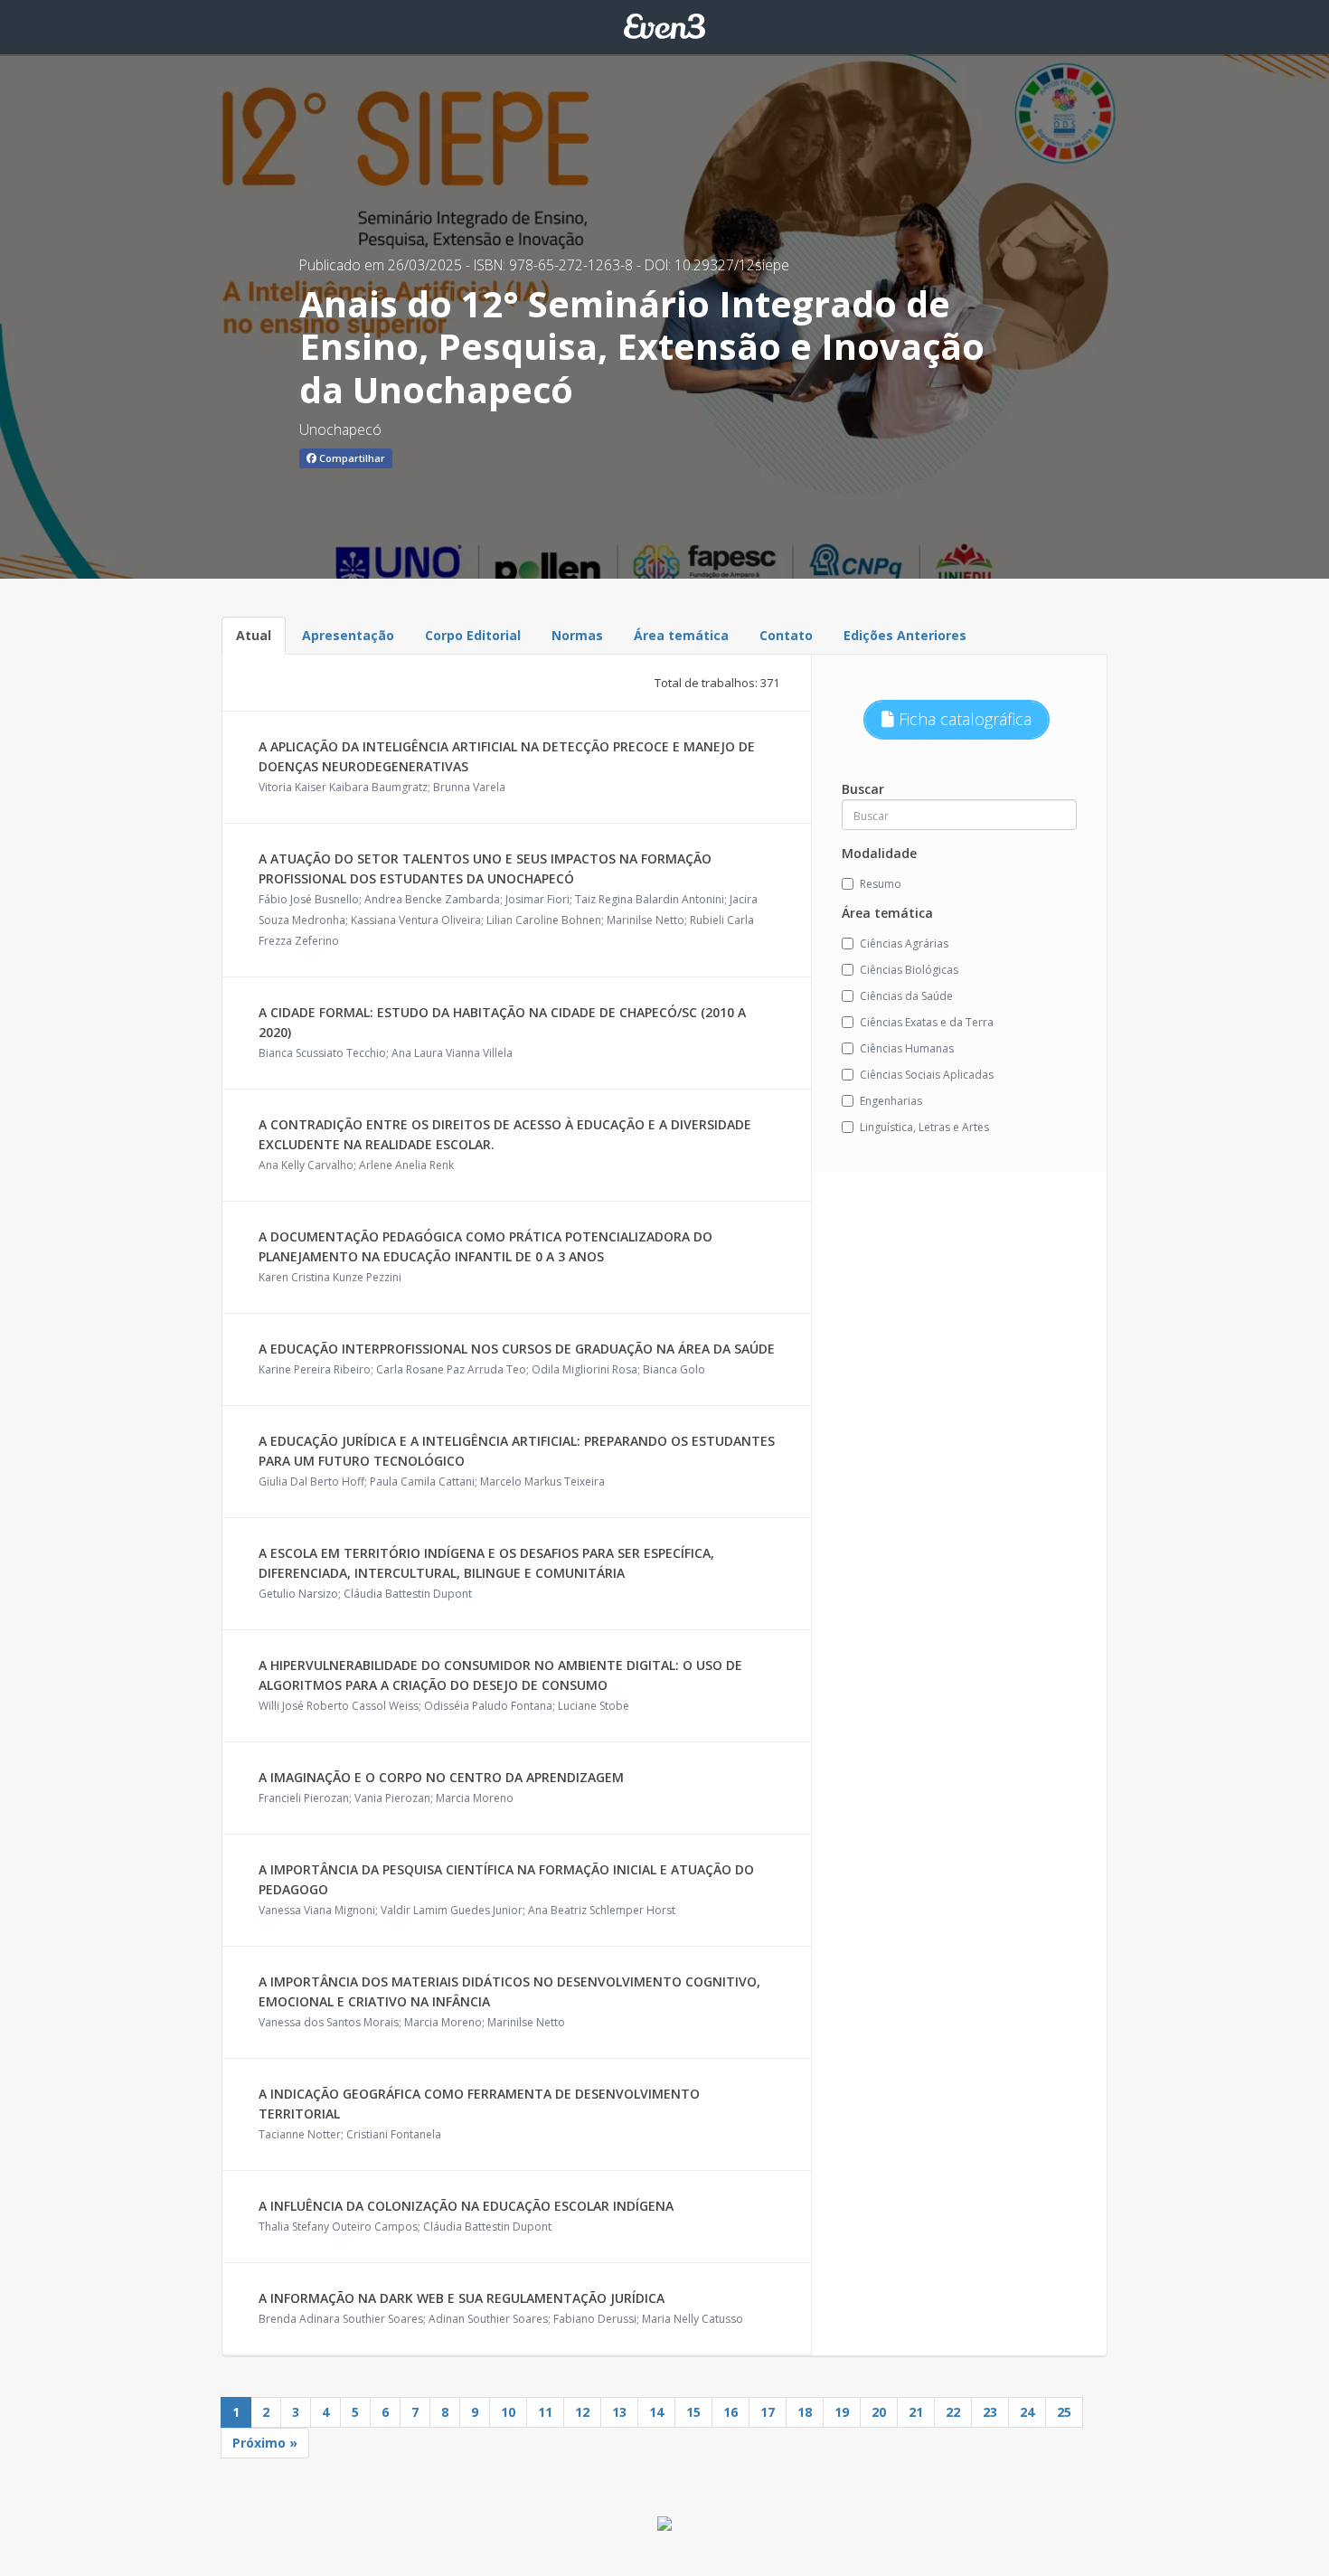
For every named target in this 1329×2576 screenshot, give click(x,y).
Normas (577, 635)
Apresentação (348, 635)
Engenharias (891, 1101)
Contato (786, 635)
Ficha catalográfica (963, 719)
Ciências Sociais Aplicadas (927, 1075)
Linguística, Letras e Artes (924, 1127)
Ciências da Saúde (906, 996)
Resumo (881, 884)
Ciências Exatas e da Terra (927, 1022)
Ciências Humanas (907, 1048)
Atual (254, 635)
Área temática (681, 635)
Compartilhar (351, 458)
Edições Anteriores (905, 635)
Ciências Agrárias (904, 944)
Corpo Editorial (473, 635)
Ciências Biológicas (909, 970)
